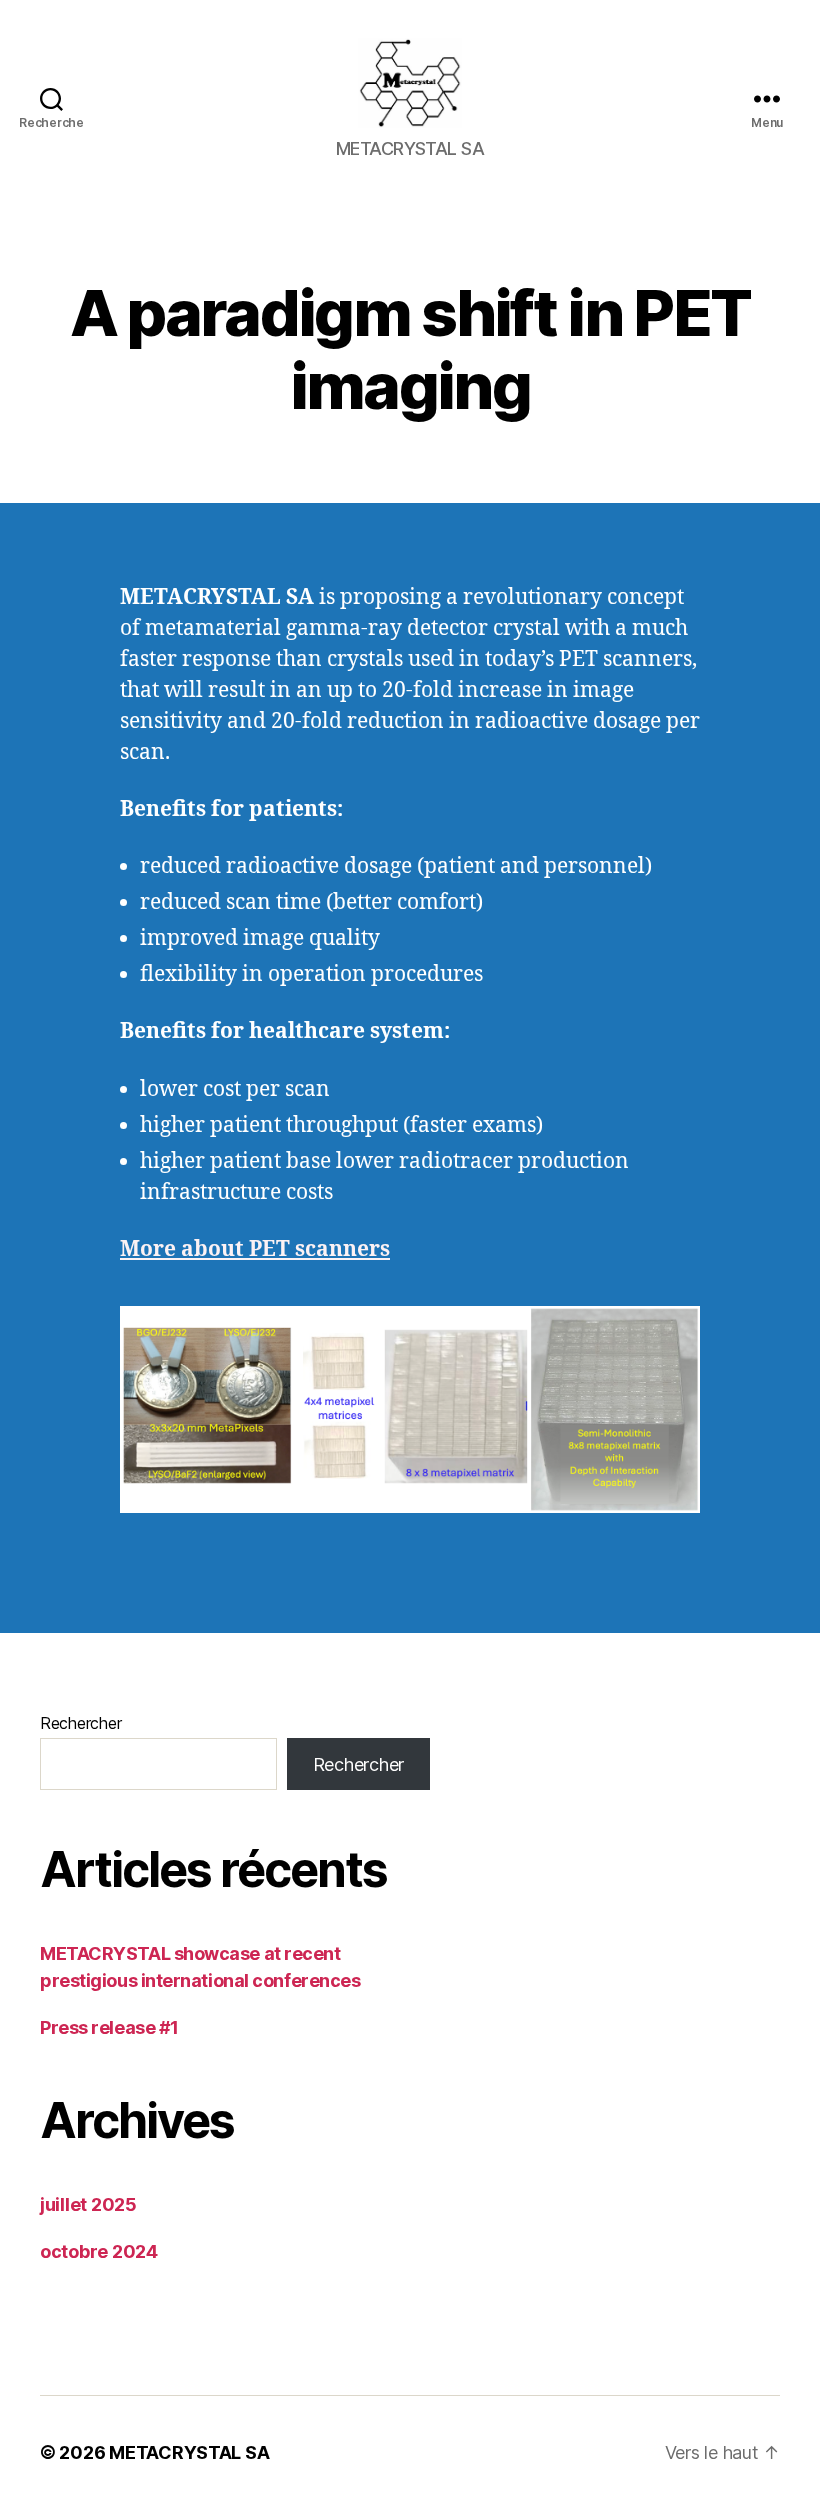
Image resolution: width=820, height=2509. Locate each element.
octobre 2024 (99, 2251)
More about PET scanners (255, 1249)
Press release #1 (109, 2027)
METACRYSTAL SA (189, 2452)
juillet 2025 (88, 2204)
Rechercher (80, 1723)
